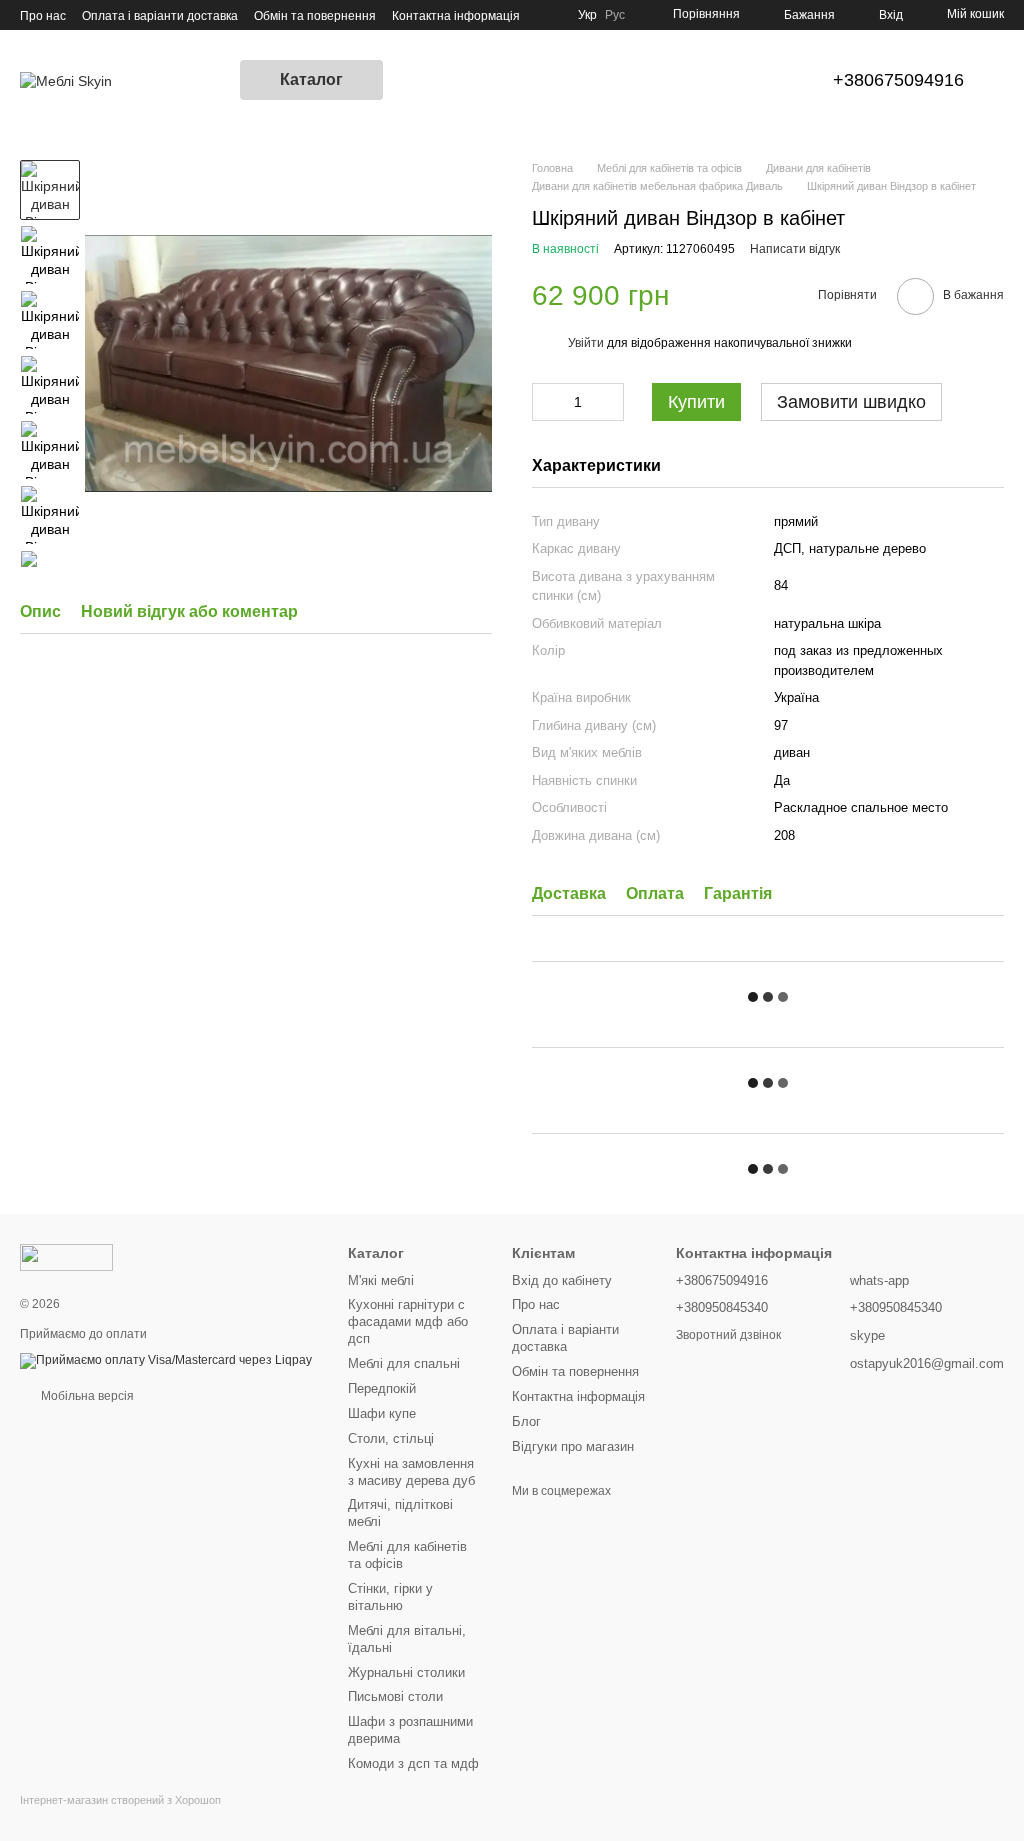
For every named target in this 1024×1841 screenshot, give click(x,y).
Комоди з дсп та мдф (413, 1763)
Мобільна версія (86, 1396)
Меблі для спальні (404, 1363)
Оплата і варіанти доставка (160, 16)
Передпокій (382, 1388)
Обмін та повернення (315, 16)
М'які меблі (381, 1280)
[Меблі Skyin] (66, 1257)
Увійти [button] (586, 343)
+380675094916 (898, 80)
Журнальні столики (406, 1672)
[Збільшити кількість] (609, 402)
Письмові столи (395, 1696)
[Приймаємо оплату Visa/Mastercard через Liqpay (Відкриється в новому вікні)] (166, 1360)
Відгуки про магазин (573, 1446)
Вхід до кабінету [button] (562, 1280)
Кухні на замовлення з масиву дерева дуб (411, 1472)
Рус (615, 15)
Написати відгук (795, 249)
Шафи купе (382, 1413)
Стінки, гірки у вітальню (390, 1597)
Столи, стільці (391, 1438)
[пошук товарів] (419, 80)
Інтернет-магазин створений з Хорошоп (120, 1800)
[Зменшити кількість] (547, 402)
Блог (526, 1421)
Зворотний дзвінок (728, 1335)
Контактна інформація (456, 16)
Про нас (43, 16)
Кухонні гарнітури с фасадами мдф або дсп (408, 1321)
